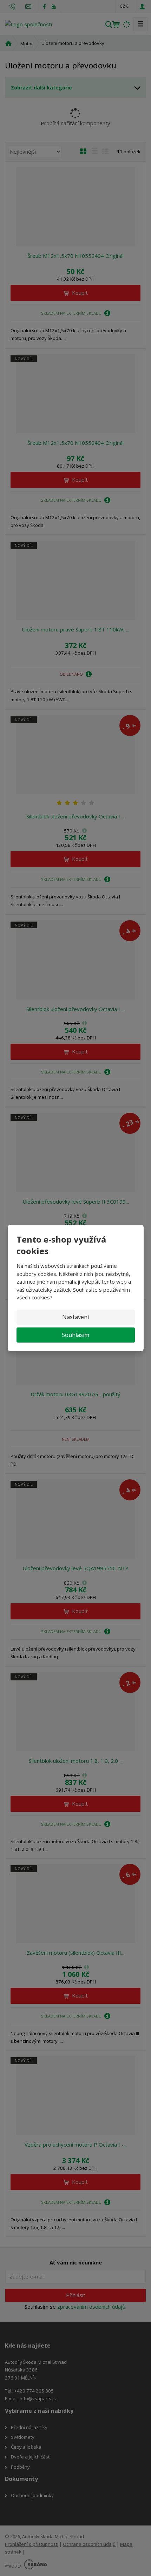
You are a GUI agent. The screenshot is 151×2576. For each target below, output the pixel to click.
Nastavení (75, 1317)
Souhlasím (75, 1335)
